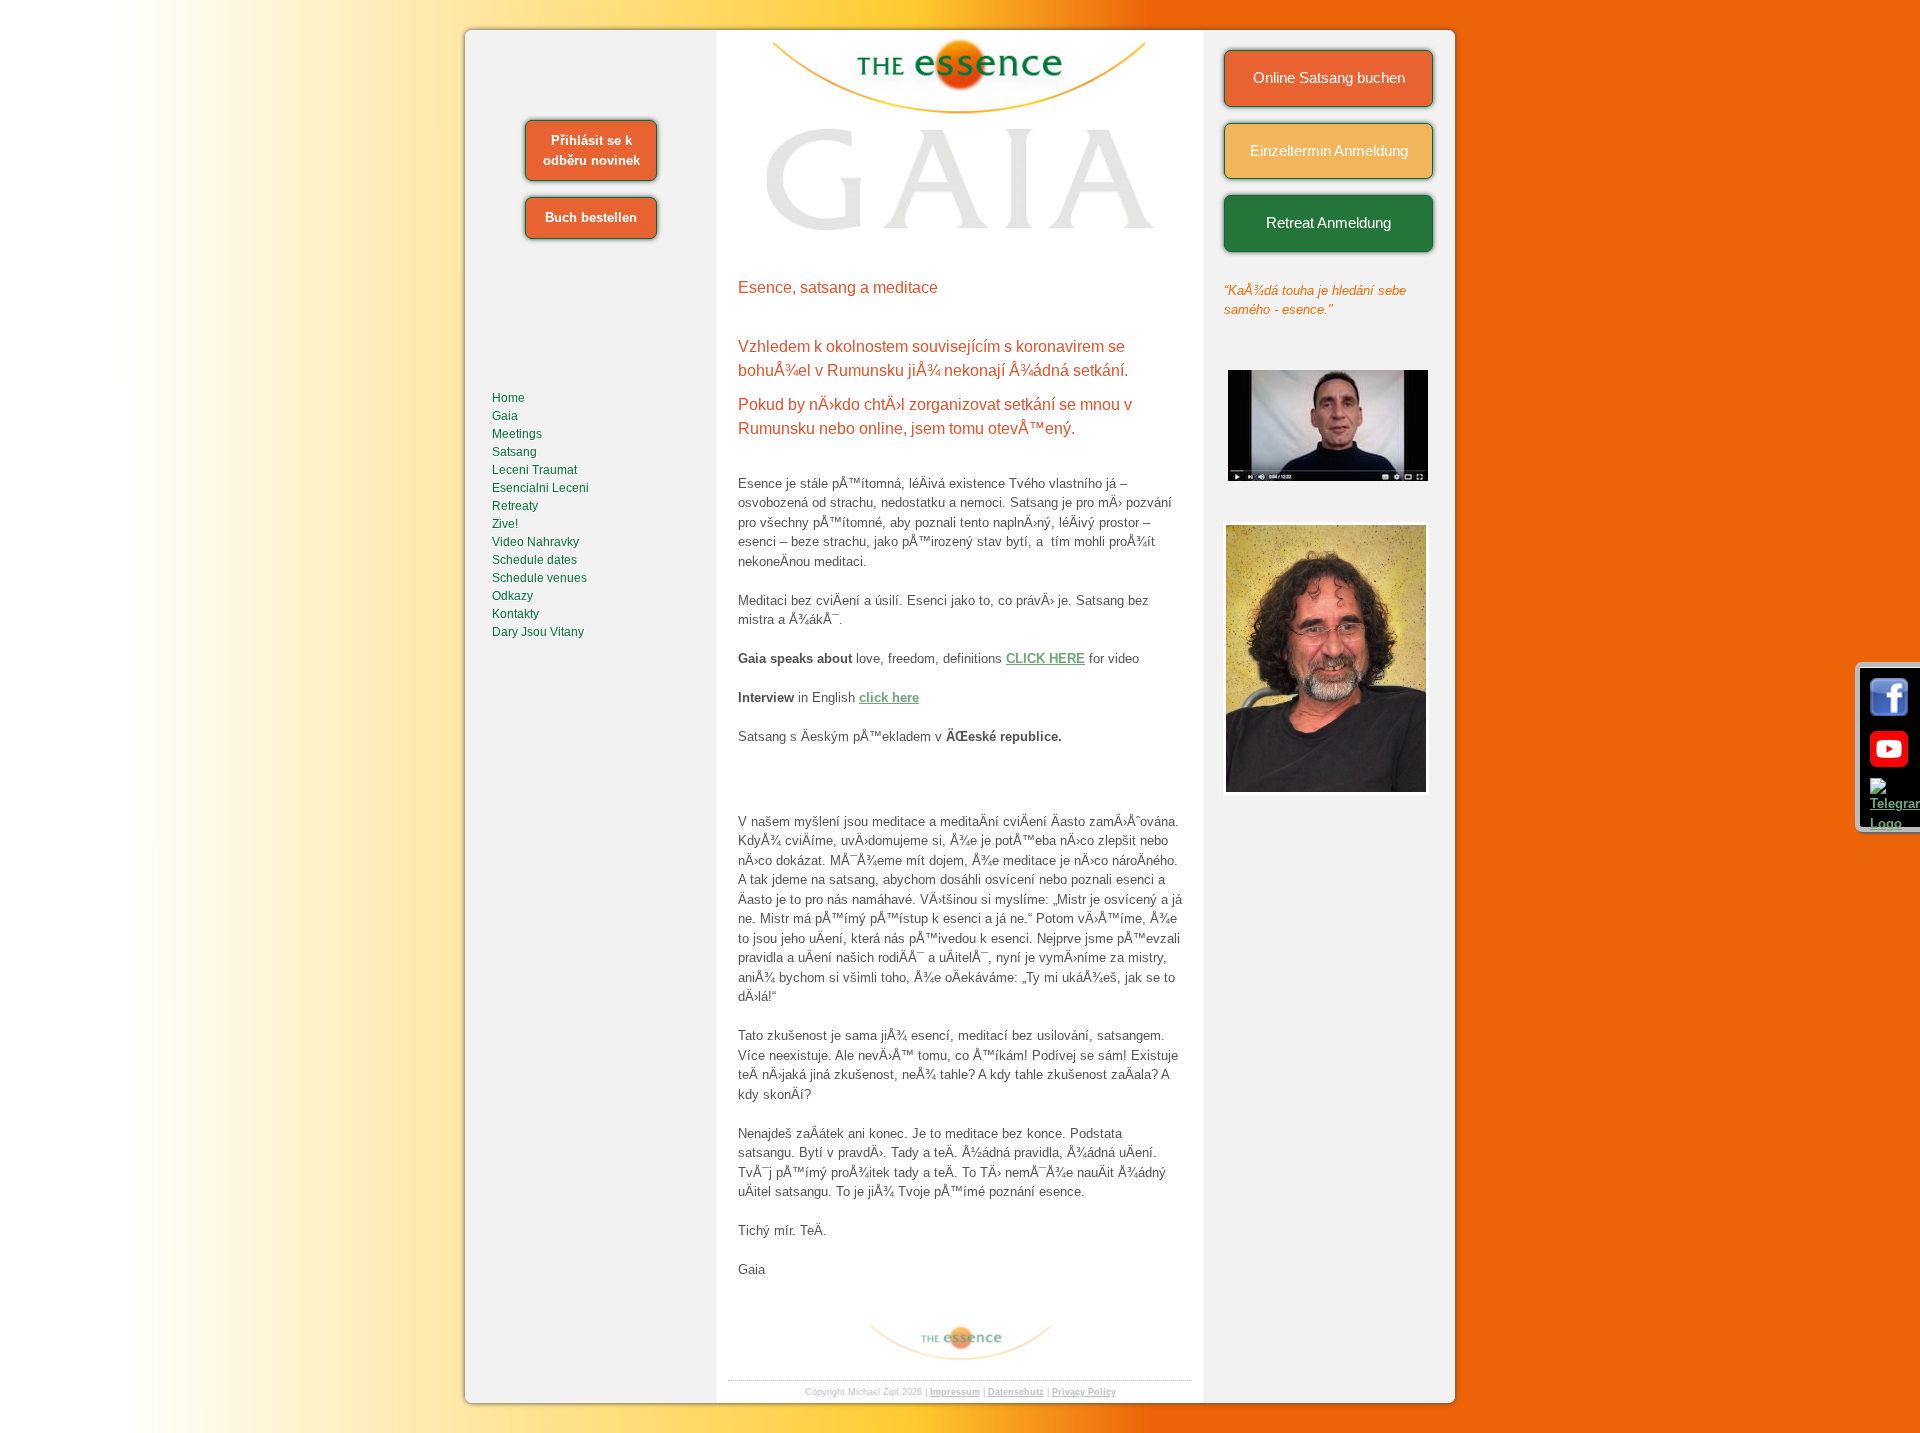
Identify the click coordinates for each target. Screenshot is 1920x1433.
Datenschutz (1016, 1392)
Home (508, 398)
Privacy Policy (1084, 1392)
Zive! (505, 524)
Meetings (517, 434)
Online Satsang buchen (1329, 77)
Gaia (505, 416)
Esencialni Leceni (540, 488)
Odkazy (512, 596)
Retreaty (515, 506)
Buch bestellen (591, 217)
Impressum (955, 1392)
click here (889, 697)
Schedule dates (534, 560)
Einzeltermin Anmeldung (1329, 150)
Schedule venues (539, 578)
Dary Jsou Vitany (538, 632)
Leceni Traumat (534, 470)
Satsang (514, 452)
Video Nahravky (535, 542)
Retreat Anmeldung (1328, 222)
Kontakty (515, 614)
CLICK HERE (1045, 658)
